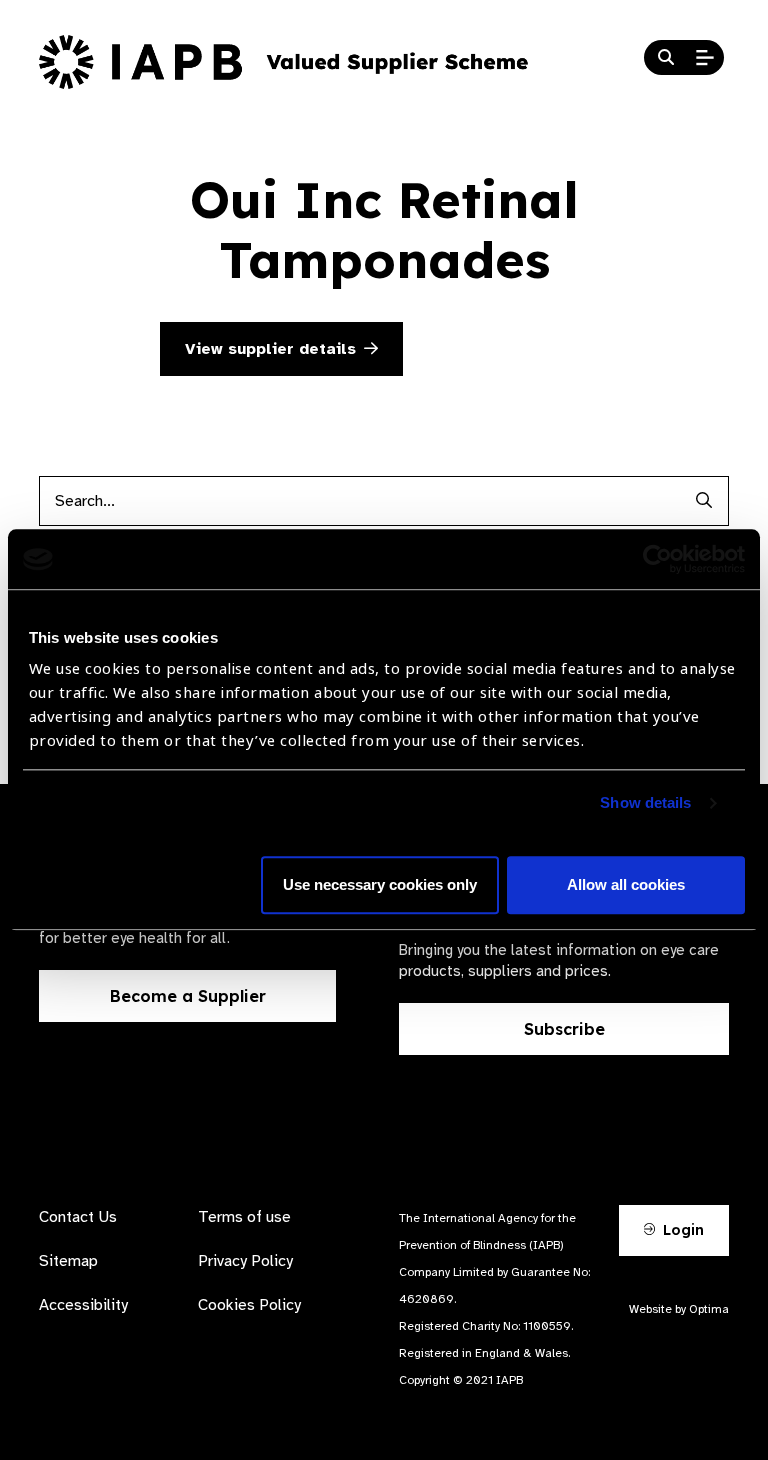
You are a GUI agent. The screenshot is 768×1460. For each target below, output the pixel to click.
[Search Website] (666, 58)
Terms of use (244, 1217)
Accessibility (83, 1305)
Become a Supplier (188, 996)
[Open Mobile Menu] (705, 58)
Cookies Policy (249, 1305)
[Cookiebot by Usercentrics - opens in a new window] (657, 559)
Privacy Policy (245, 1261)
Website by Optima (679, 1309)
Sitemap (68, 1261)
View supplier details (270, 349)
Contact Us (78, 1217)
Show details (645, 803)
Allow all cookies (626, 885)
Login (681, 1230)
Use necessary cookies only (380, 885)
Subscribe (564, 1029)
